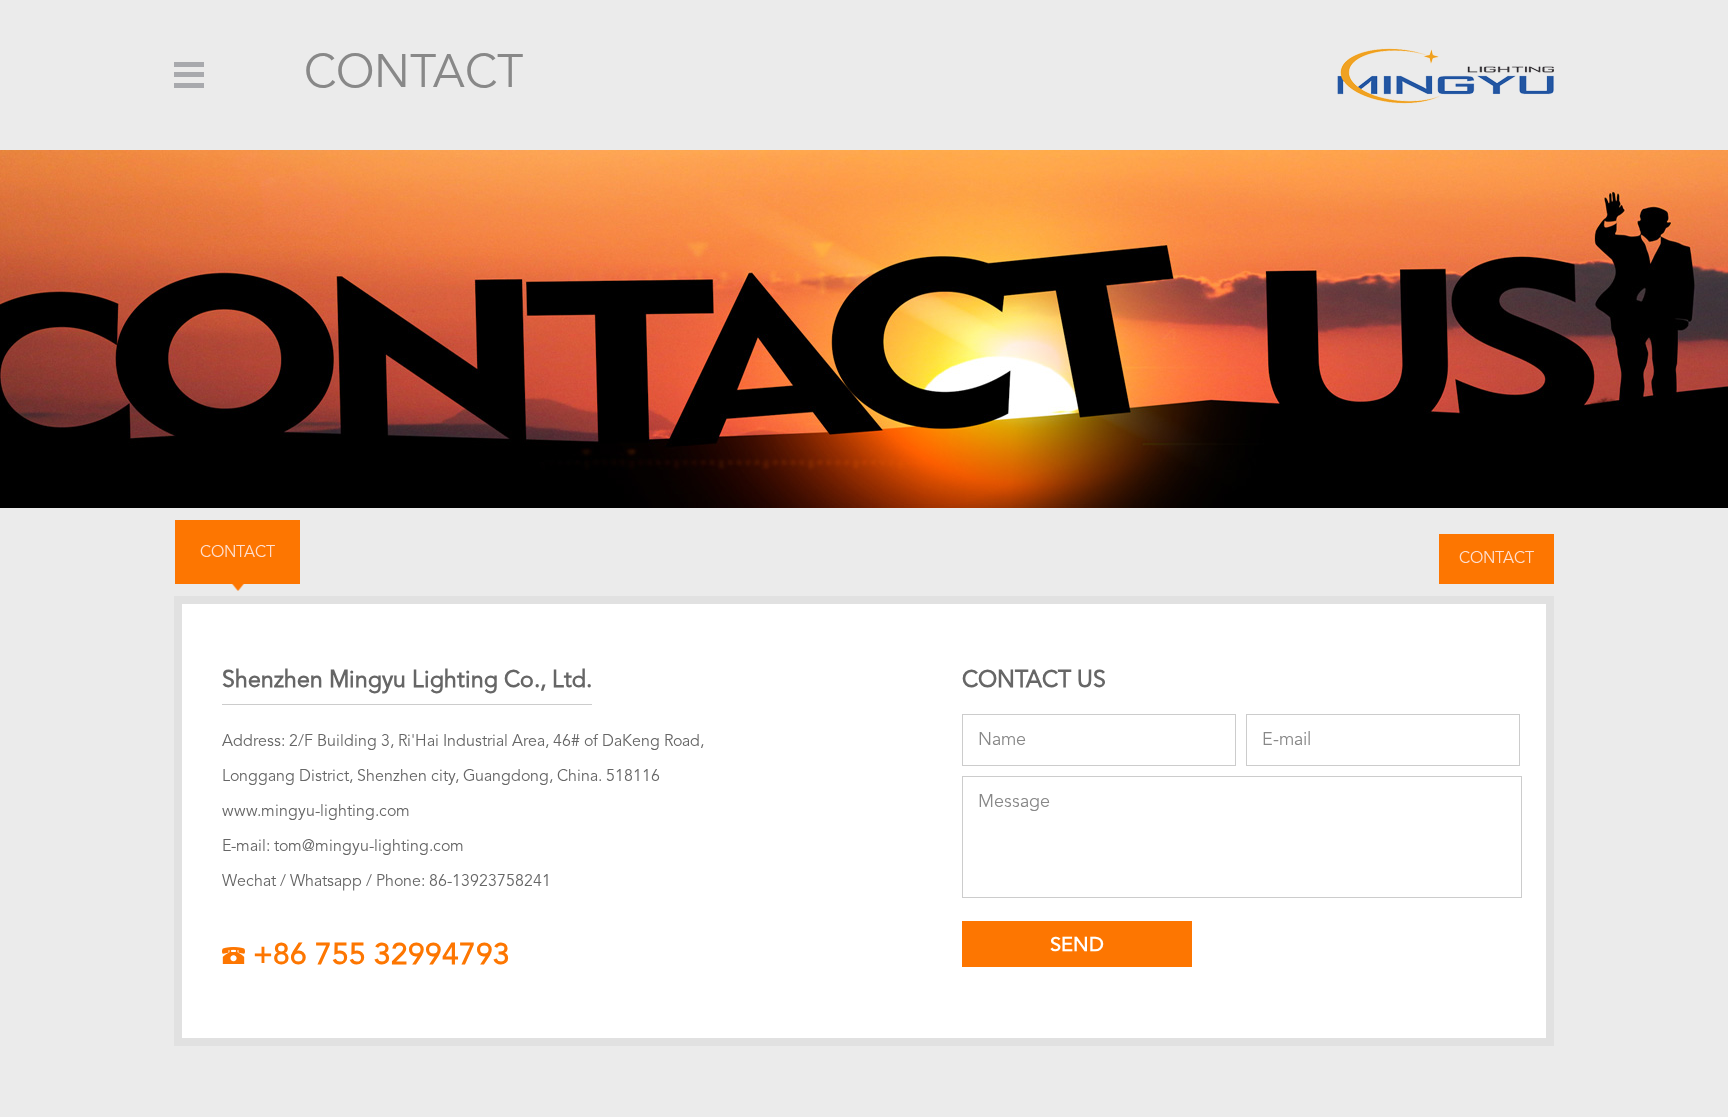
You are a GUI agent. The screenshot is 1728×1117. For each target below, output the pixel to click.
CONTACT (237, 553)
